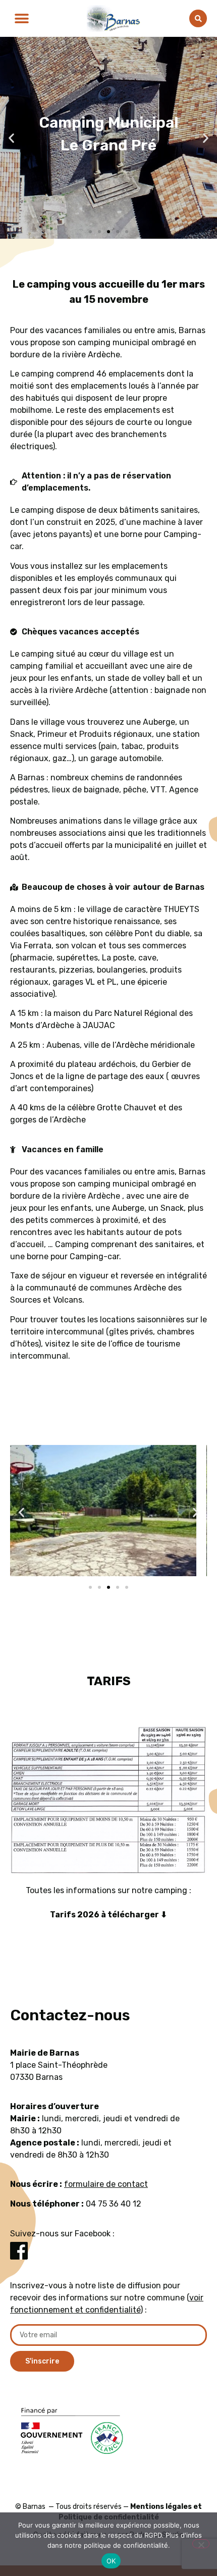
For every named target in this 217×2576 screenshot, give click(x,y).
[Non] (201, 2544)
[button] (21, 18)
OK (111, 2561)
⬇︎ (164, 1915)
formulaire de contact (106, 2184)
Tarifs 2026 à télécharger (105, 1915)
